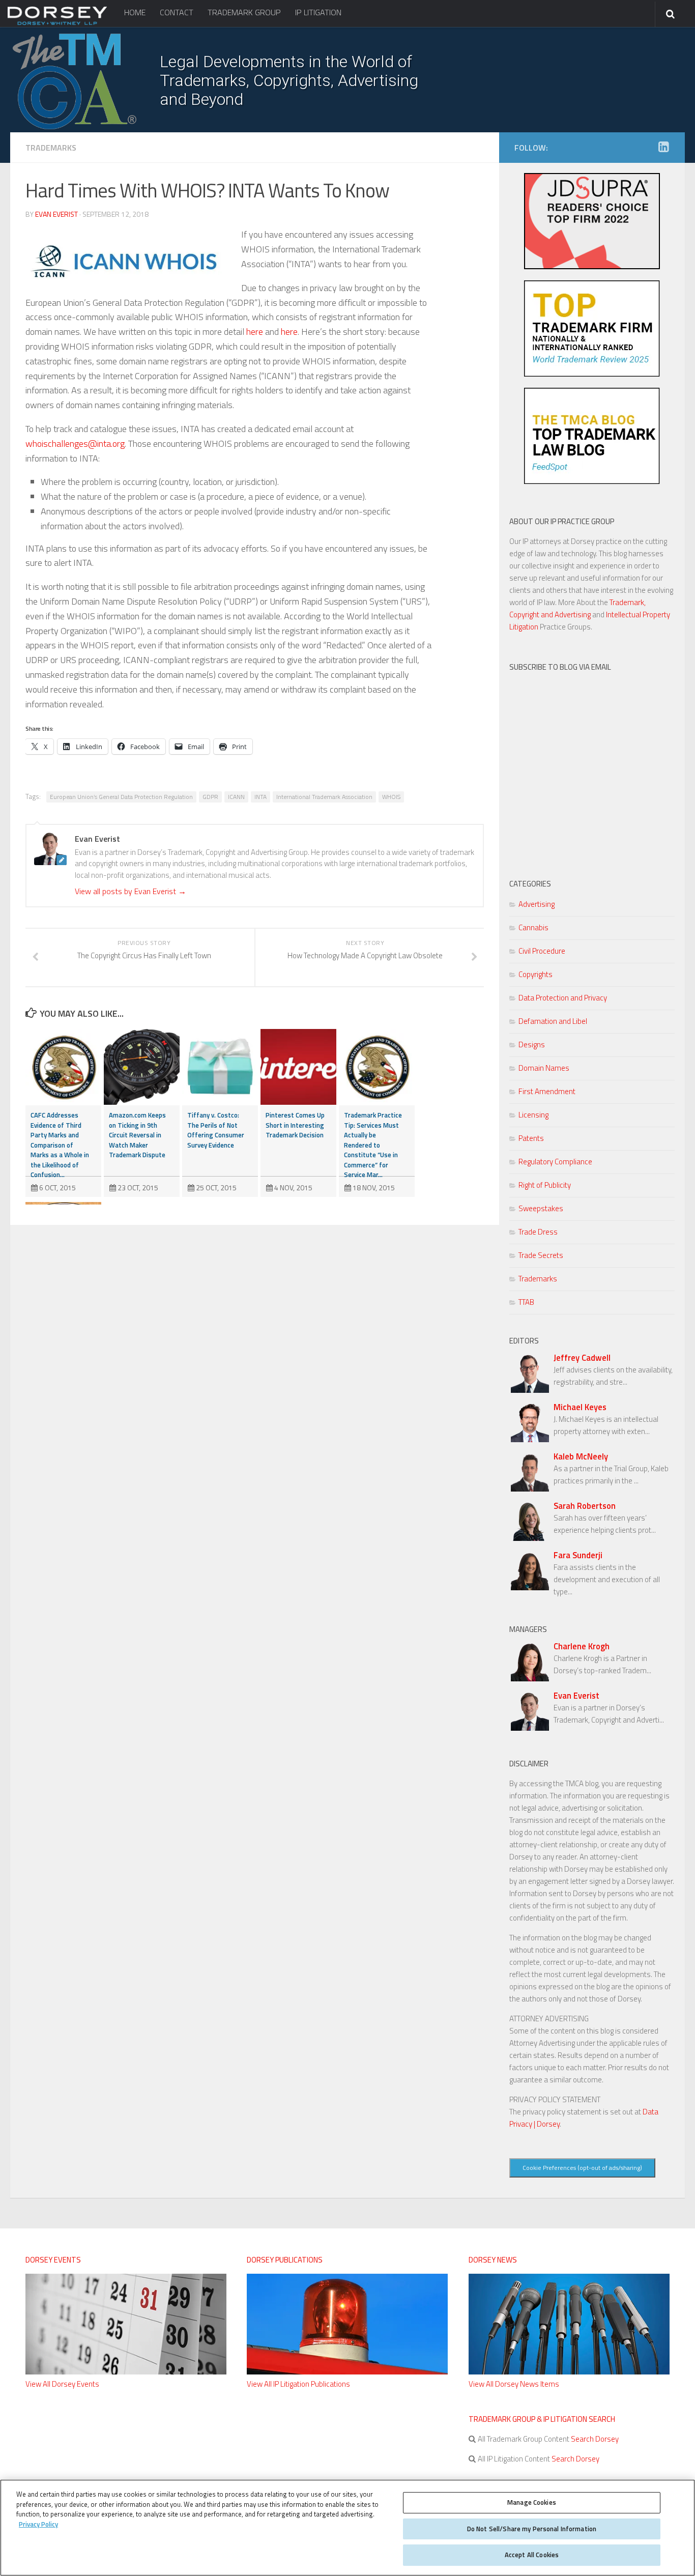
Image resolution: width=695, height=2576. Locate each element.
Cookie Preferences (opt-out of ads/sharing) (582, 2168)
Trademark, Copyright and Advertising (577, 608)
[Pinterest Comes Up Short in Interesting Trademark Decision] (298, 1067)
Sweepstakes (541, 1208)
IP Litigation (318, 12)
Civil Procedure (542, 951)
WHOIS (391, 797)
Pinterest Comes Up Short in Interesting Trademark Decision (295, 1125)
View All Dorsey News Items (514, 2384)
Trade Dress (538, 1232)
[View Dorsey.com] (57, 24)
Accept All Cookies (532, 2555)
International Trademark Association (324, 797)
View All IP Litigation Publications (298, 2384)
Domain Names (544, 1068)
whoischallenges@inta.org (75, 443)
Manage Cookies (532, 2502)
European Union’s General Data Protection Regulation (121, 797)
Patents (531, 1138)
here (255, 332)
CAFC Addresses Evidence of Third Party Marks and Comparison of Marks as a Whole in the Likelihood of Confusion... (60, 1145)
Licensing (533, 1115)
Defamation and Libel (553, 1021)
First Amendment (547, 1091)
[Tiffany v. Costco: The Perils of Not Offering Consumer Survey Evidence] (220, 1067)
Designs (532, 1044)
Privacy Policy (38, 2524)
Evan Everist (56, 214)
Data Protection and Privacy (563, 998)
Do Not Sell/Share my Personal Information (532, 2529)
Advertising (537, 904)
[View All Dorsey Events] (126, 2372)
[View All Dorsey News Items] (569, 2372)
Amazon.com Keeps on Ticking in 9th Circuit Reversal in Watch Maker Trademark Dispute (137, 1135)
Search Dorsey (594, 2439)
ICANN (236, 797)
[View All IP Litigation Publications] (347, 2372)
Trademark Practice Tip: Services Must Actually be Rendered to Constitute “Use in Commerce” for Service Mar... (373, 1145)
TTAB (526, 1302)
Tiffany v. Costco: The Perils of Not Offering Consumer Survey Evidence (216, 1130)
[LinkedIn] (663, 147)
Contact (177, 12)
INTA (260, 797)
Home (135, 12)
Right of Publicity (545, 1185)
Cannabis (533, 927)
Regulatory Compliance (555, 1162)
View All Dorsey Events (62, 2384)
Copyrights (535, 974)
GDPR (210, 797)
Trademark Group (244, 12)
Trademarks (51, 148)
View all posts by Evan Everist (131, 891)
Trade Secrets (541, 1255)
